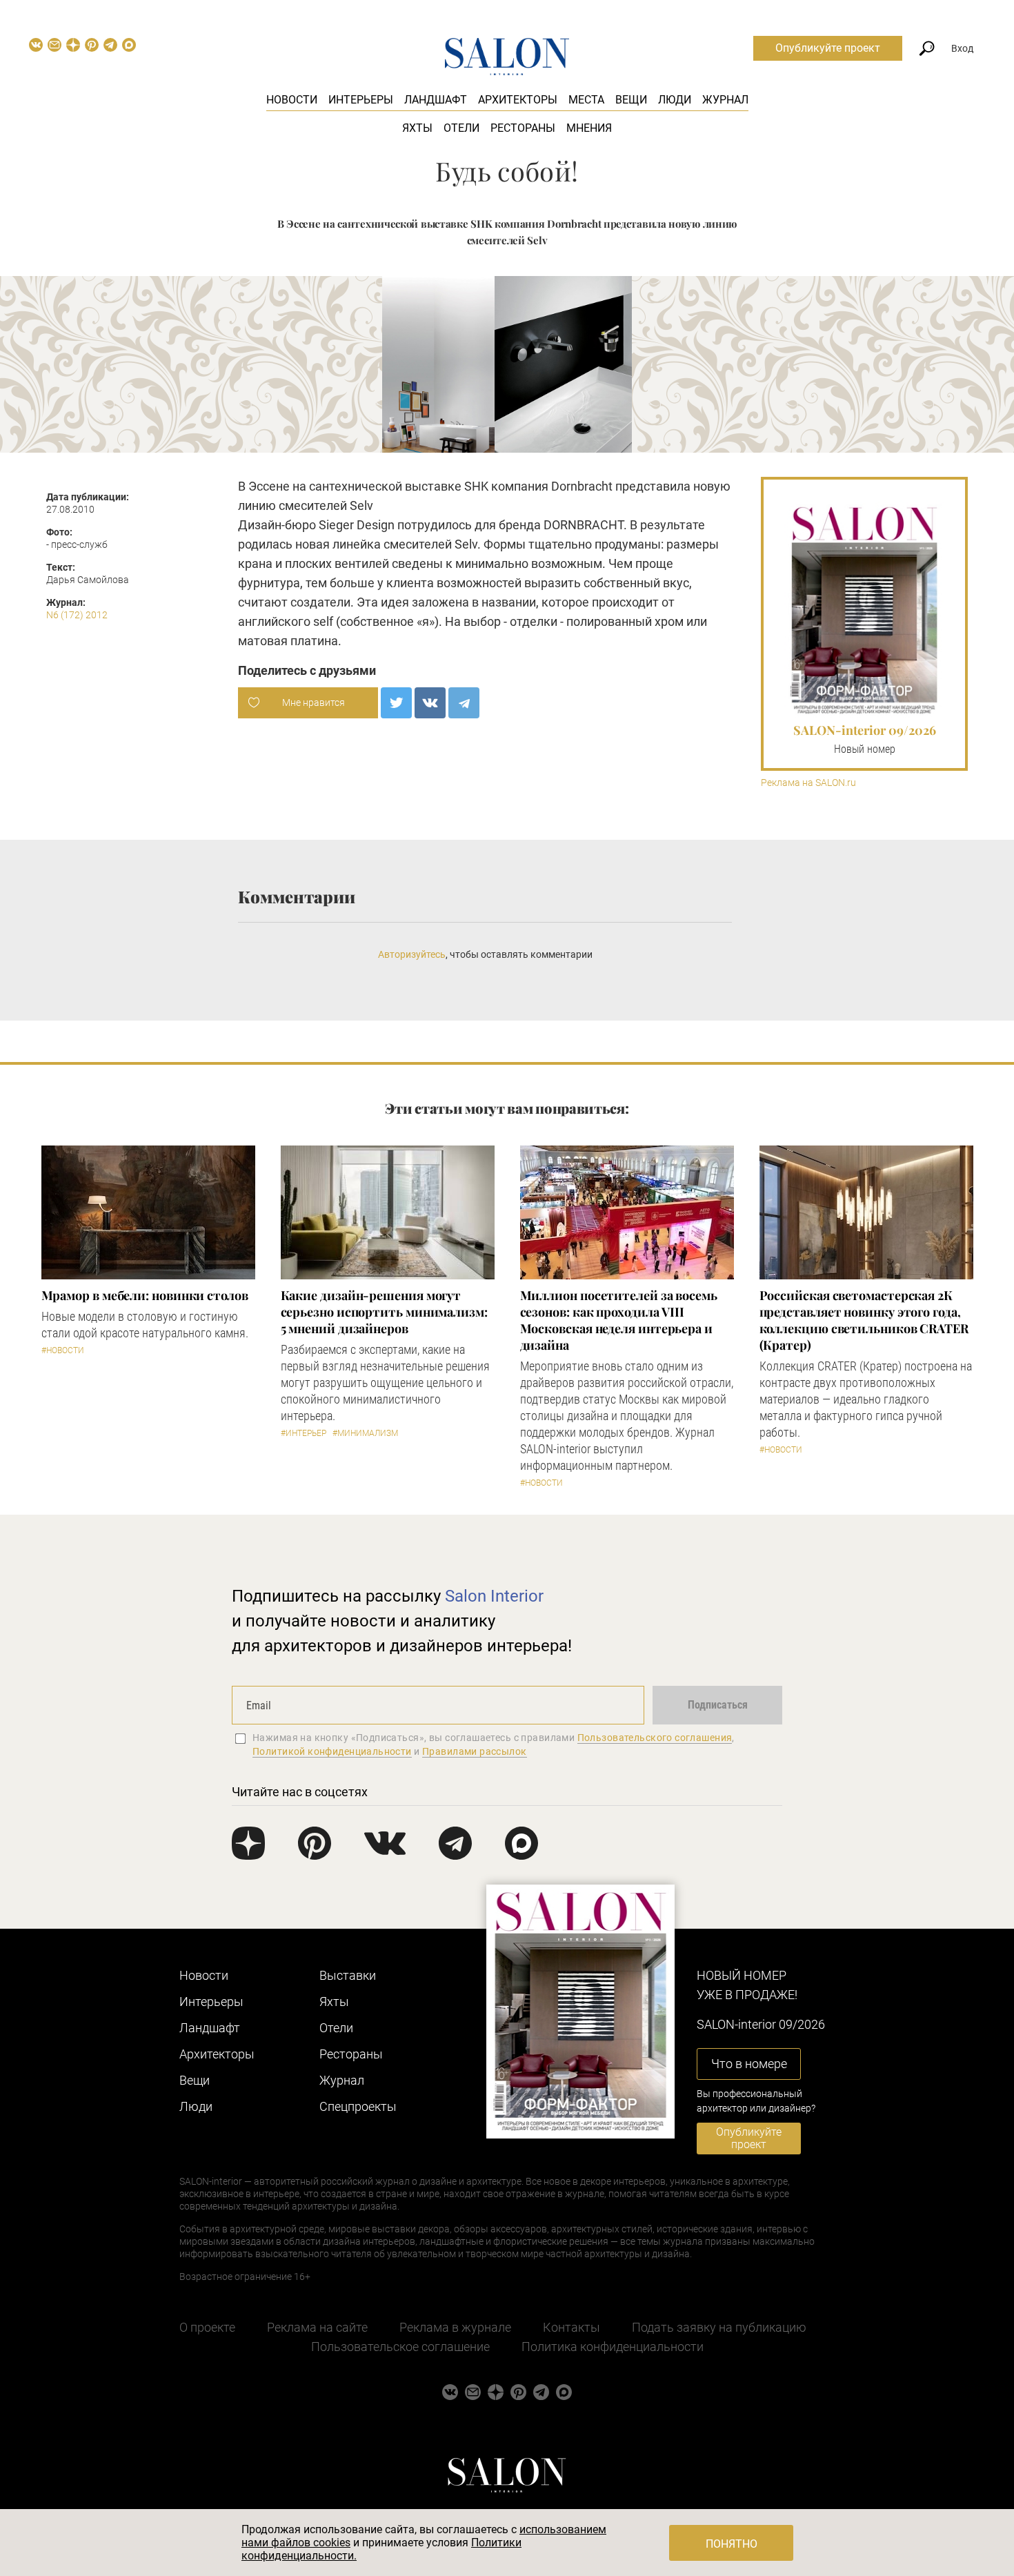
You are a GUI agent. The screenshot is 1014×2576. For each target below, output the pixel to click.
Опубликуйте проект (828, 48)
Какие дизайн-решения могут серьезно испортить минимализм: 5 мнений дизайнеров (384, 1312)
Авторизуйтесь (412, 954)
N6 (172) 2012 (77, 615)
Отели (461, 128)
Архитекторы (518, 100)
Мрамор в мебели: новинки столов (145, 1295)
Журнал (725, 100)
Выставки (348, 1975)
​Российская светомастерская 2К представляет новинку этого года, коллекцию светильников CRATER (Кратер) (864, 1320)
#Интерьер (304, 1433)
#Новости (63, 1350)
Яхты (417, 128)
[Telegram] (464, 703)
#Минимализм (365, 1433)
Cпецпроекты (358, 2106)
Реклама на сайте (317, 2327)
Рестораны (523, 128)
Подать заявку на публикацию (719, 2327)
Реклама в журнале (455, 2327)
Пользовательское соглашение (400, 2347)
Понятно (732, 2544)
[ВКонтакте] (430, 703)
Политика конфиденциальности (613, 2347)
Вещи (631, 100)
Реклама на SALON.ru (808, 783)
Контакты (571, 2327)
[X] (396, 703)
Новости (292, 100)
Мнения (589, 128)
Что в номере (749, 2064)
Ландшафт (436, 100)
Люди (675, 100)
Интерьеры (361, 100)
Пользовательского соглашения (655, 1738)
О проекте (207, 2327)
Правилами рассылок (475, 1751)
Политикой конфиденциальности (332, 1751)
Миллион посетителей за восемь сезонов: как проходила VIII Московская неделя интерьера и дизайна (619, 1320)
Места (586, 100)
